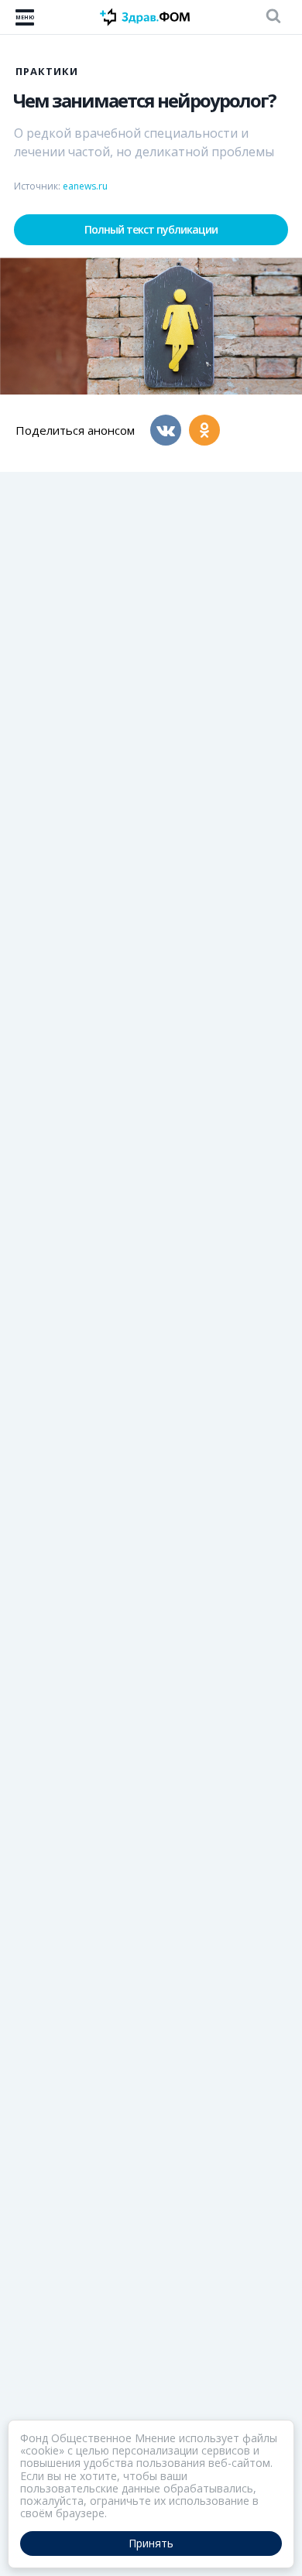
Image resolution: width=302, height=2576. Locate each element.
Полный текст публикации (151, 229)
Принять (151, 2543)
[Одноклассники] (204, 430)
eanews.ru (85, 186)
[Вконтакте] (166, 430)
